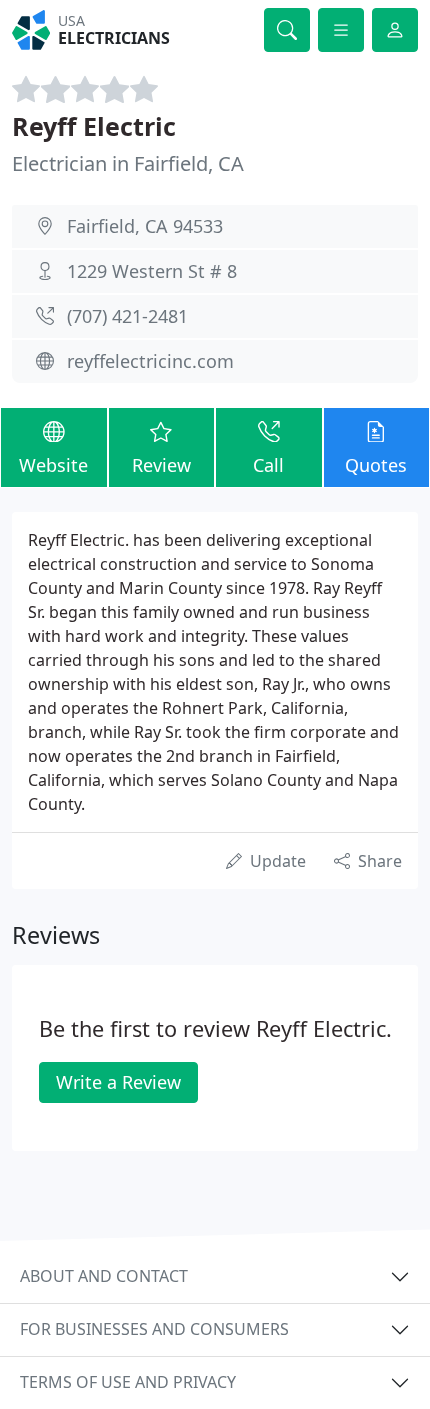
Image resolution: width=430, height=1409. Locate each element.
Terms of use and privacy (128, 1382)
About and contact (104, 1276)
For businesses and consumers (154, 1329)
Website (53, 465)
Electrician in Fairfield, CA (128, 163)
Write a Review (118, 1082)
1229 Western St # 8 (152, 271)
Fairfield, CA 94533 (145, 226)
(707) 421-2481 (127, 316)
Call (268, 465)
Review (161, 465)
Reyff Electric (94, 126)
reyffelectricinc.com (150, 361)
